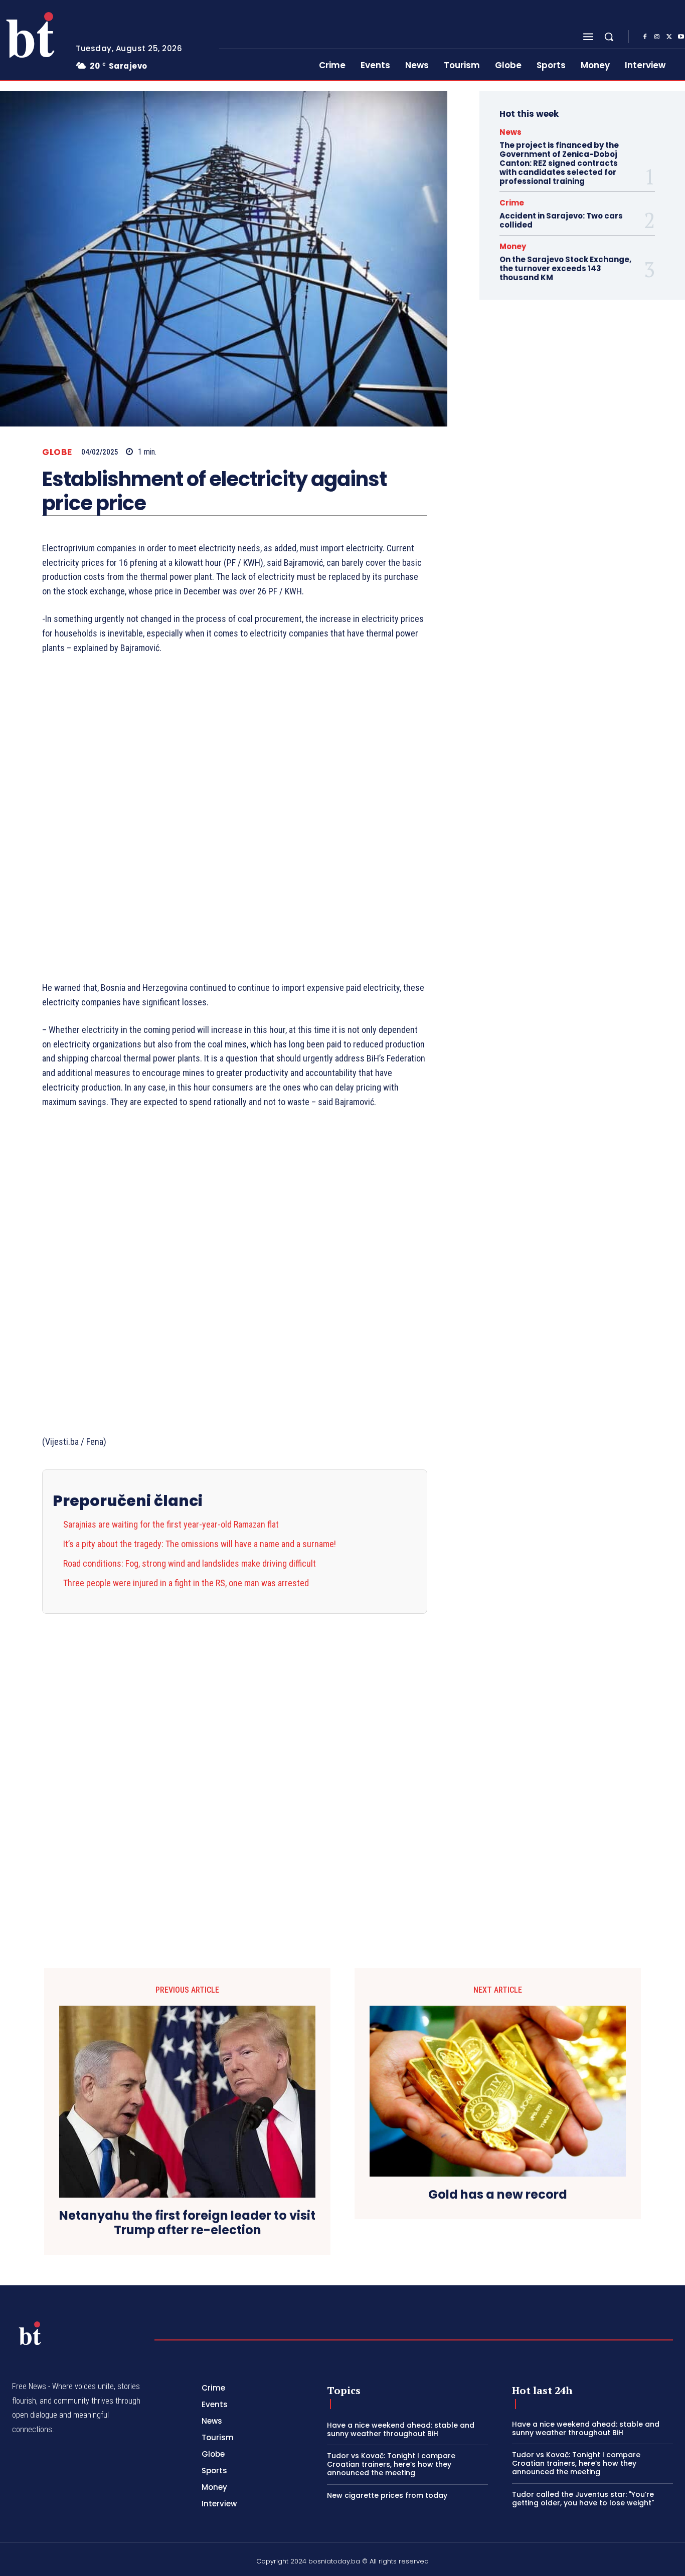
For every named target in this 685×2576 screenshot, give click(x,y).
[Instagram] (657, 37)
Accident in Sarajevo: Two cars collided (561, 220)
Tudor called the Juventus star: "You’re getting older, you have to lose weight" (583, 2499)
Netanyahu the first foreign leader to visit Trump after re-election (187, 2223)
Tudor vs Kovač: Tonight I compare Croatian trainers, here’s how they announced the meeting (391, 2464)
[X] (669, 37)
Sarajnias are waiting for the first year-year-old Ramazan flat (171, 1524)
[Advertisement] (235, 818)
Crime (512, 203)
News (510, 132)
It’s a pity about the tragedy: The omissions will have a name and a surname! (200, 1544)
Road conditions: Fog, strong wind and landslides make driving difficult (190, 1563)
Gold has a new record (498, 2195)
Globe (57, 452)
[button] (609, 37)
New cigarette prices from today (387, 2495)
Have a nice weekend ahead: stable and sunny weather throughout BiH (401, 2429)
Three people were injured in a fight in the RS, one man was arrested (186, 1583)
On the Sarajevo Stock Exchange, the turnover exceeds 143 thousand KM (565, 268)
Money (513, 246)
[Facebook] (645, 37)
